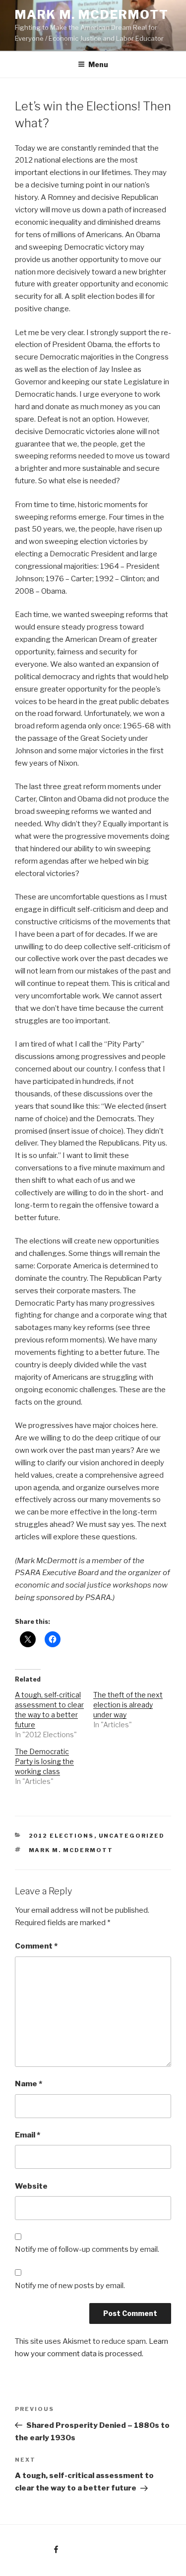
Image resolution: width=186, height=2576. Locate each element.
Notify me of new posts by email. (70, 2286)
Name (29, 2084)
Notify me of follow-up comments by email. (87, 2249)
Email (28, 2135)
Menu (98, 64)
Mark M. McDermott (92, 15)
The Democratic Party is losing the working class (44, 1761)
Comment (36, 1946)
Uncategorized (132, 1836)
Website (31, 2186)
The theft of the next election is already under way (128, 1705)
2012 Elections (62, 1836)
